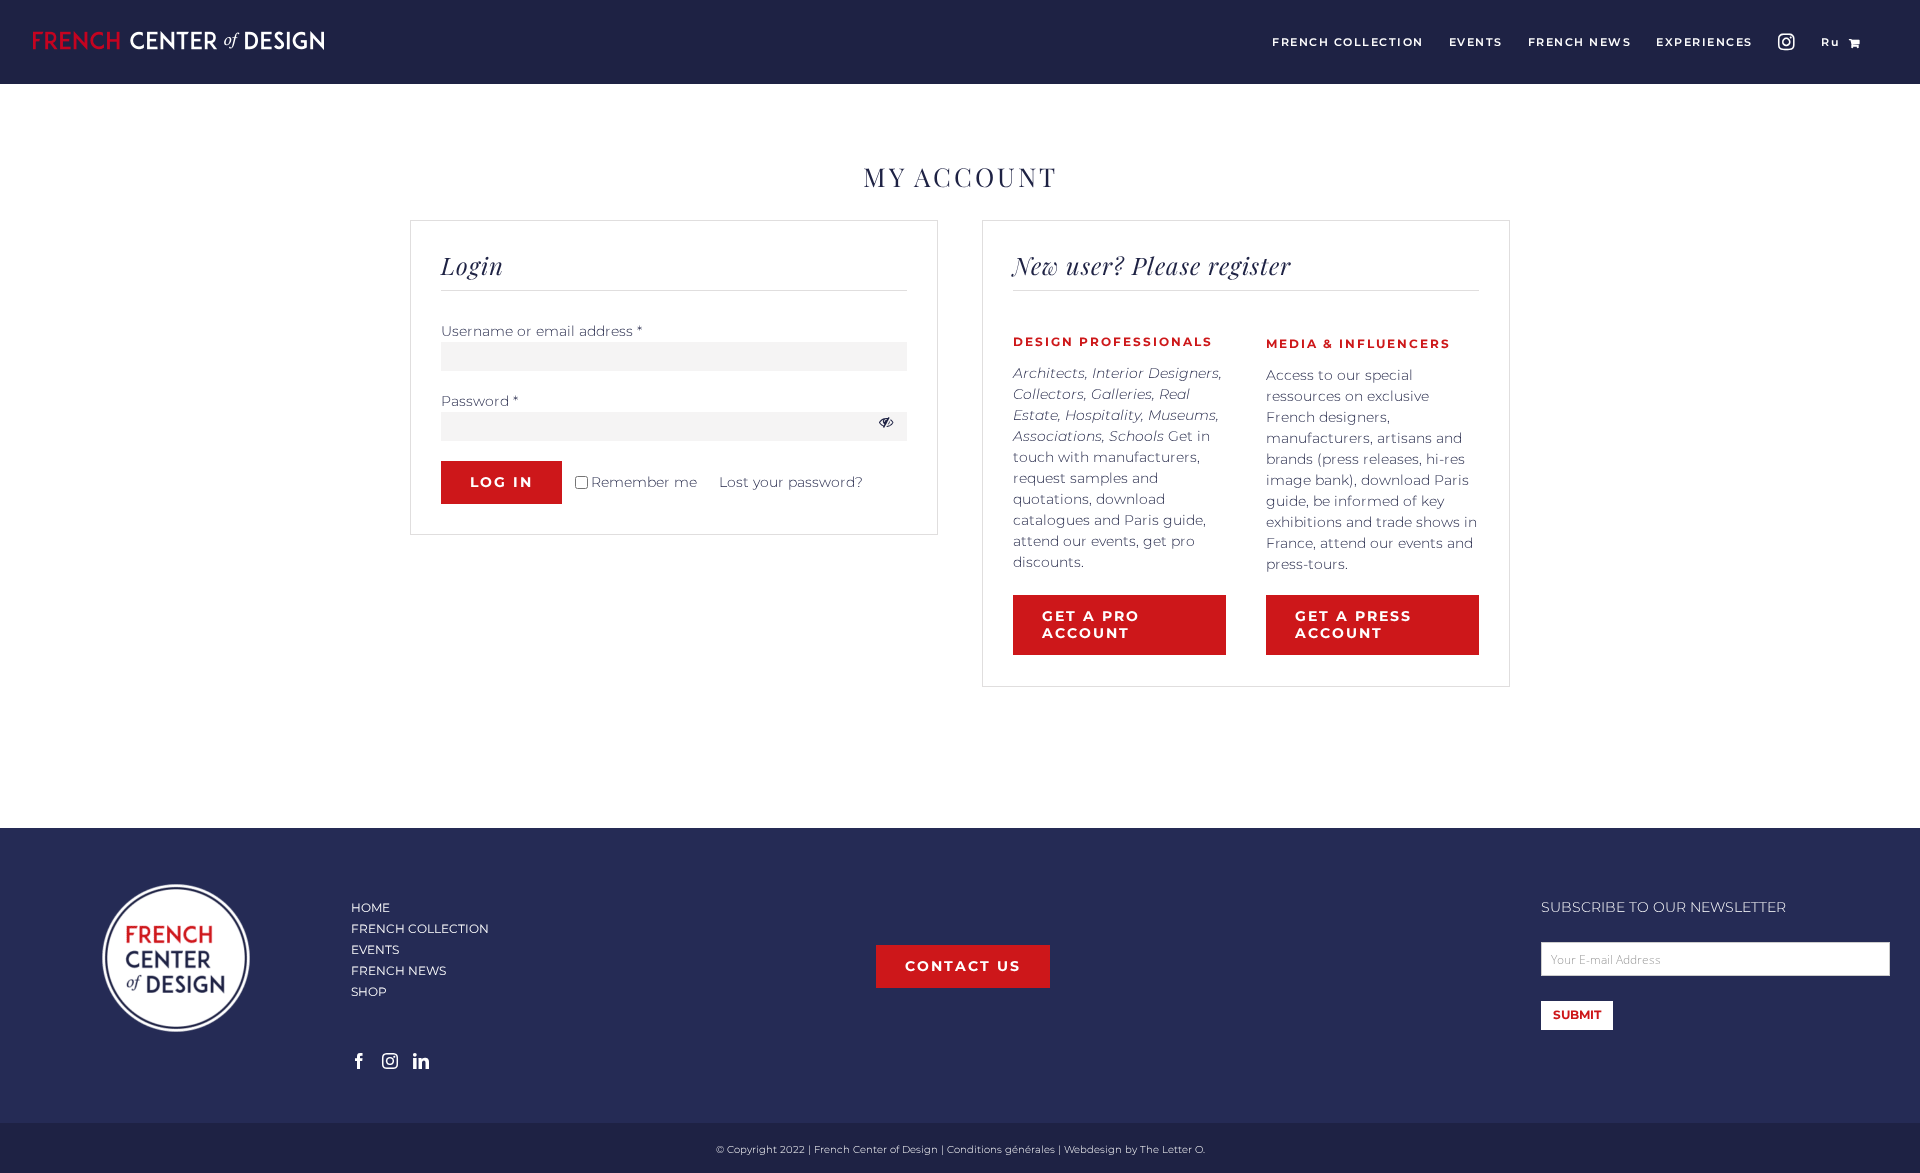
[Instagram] (390, 1061)
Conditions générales (1001, 1149)
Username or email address (541, 331)
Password (479, 401)
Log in (501, 482)
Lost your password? (791, 482)
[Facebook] (359, 1061)
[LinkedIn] (421, 1061)
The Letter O (1171, 1149)
